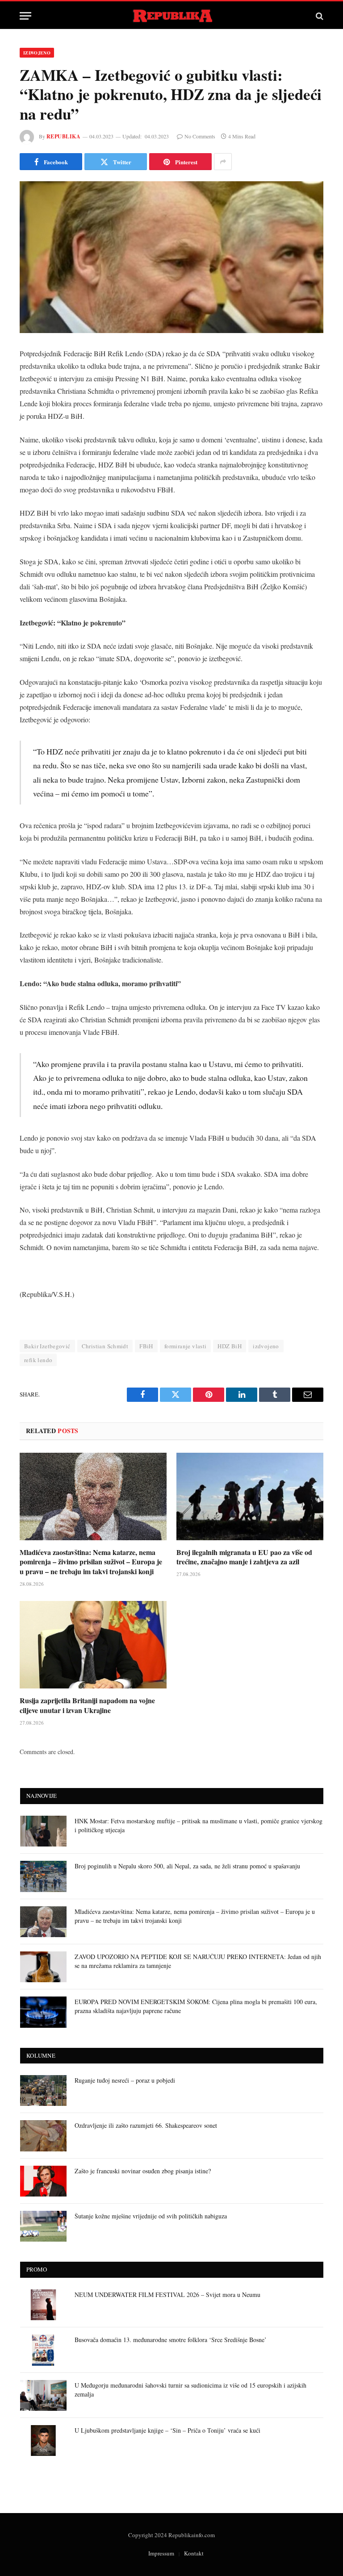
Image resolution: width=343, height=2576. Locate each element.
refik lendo (38, 1360)
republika (63, 136)
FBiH (146, 1346)
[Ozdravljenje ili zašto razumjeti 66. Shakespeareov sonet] (43, 2136)
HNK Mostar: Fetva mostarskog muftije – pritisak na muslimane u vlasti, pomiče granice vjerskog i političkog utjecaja (199, 1825)
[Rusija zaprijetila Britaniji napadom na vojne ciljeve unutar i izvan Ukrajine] (93, 1645)
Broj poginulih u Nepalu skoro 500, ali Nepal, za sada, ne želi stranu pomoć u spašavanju (187, 1866)
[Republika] (172, 16)
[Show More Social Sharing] (223, 162)
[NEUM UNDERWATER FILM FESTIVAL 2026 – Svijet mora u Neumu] (43, 2305)
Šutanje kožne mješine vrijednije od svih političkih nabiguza (151, 2216)
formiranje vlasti (186, 1346)
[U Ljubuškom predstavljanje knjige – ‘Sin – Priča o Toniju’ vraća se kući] (43, 2441)
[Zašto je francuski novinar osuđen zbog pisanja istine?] (43, 2181)
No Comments (200, 136)
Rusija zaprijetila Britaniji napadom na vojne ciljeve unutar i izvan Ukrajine (87, 1705)
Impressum (161, 2553)
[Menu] (25, 16)
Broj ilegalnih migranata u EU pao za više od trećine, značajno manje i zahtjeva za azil (244, 1557)
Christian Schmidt (105, 1346)
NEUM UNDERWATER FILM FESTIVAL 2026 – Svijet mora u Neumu (167, 2295)
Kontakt (194, 2553)
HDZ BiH (230, 1346)
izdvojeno (266, 1346)
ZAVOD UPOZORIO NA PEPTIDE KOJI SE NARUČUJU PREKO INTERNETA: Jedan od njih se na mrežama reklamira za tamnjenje (198, 1961)
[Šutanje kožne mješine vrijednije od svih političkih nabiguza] (43, 2226)
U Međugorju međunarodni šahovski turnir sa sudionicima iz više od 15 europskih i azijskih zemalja (190, 2390)
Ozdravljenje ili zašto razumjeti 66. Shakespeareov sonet (146, 2125)
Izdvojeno (37, 53)
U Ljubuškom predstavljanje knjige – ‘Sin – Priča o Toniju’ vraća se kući (167, 2430)
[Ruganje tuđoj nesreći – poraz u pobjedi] (43, 2090)
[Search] (319, 16)
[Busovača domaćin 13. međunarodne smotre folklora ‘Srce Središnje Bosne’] (43, 2350)
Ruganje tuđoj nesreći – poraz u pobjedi (125, 2080)
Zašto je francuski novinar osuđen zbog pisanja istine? (143, 2171)
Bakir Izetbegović (47, 1346)
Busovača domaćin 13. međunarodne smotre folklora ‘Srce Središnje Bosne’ (171, 2340)
